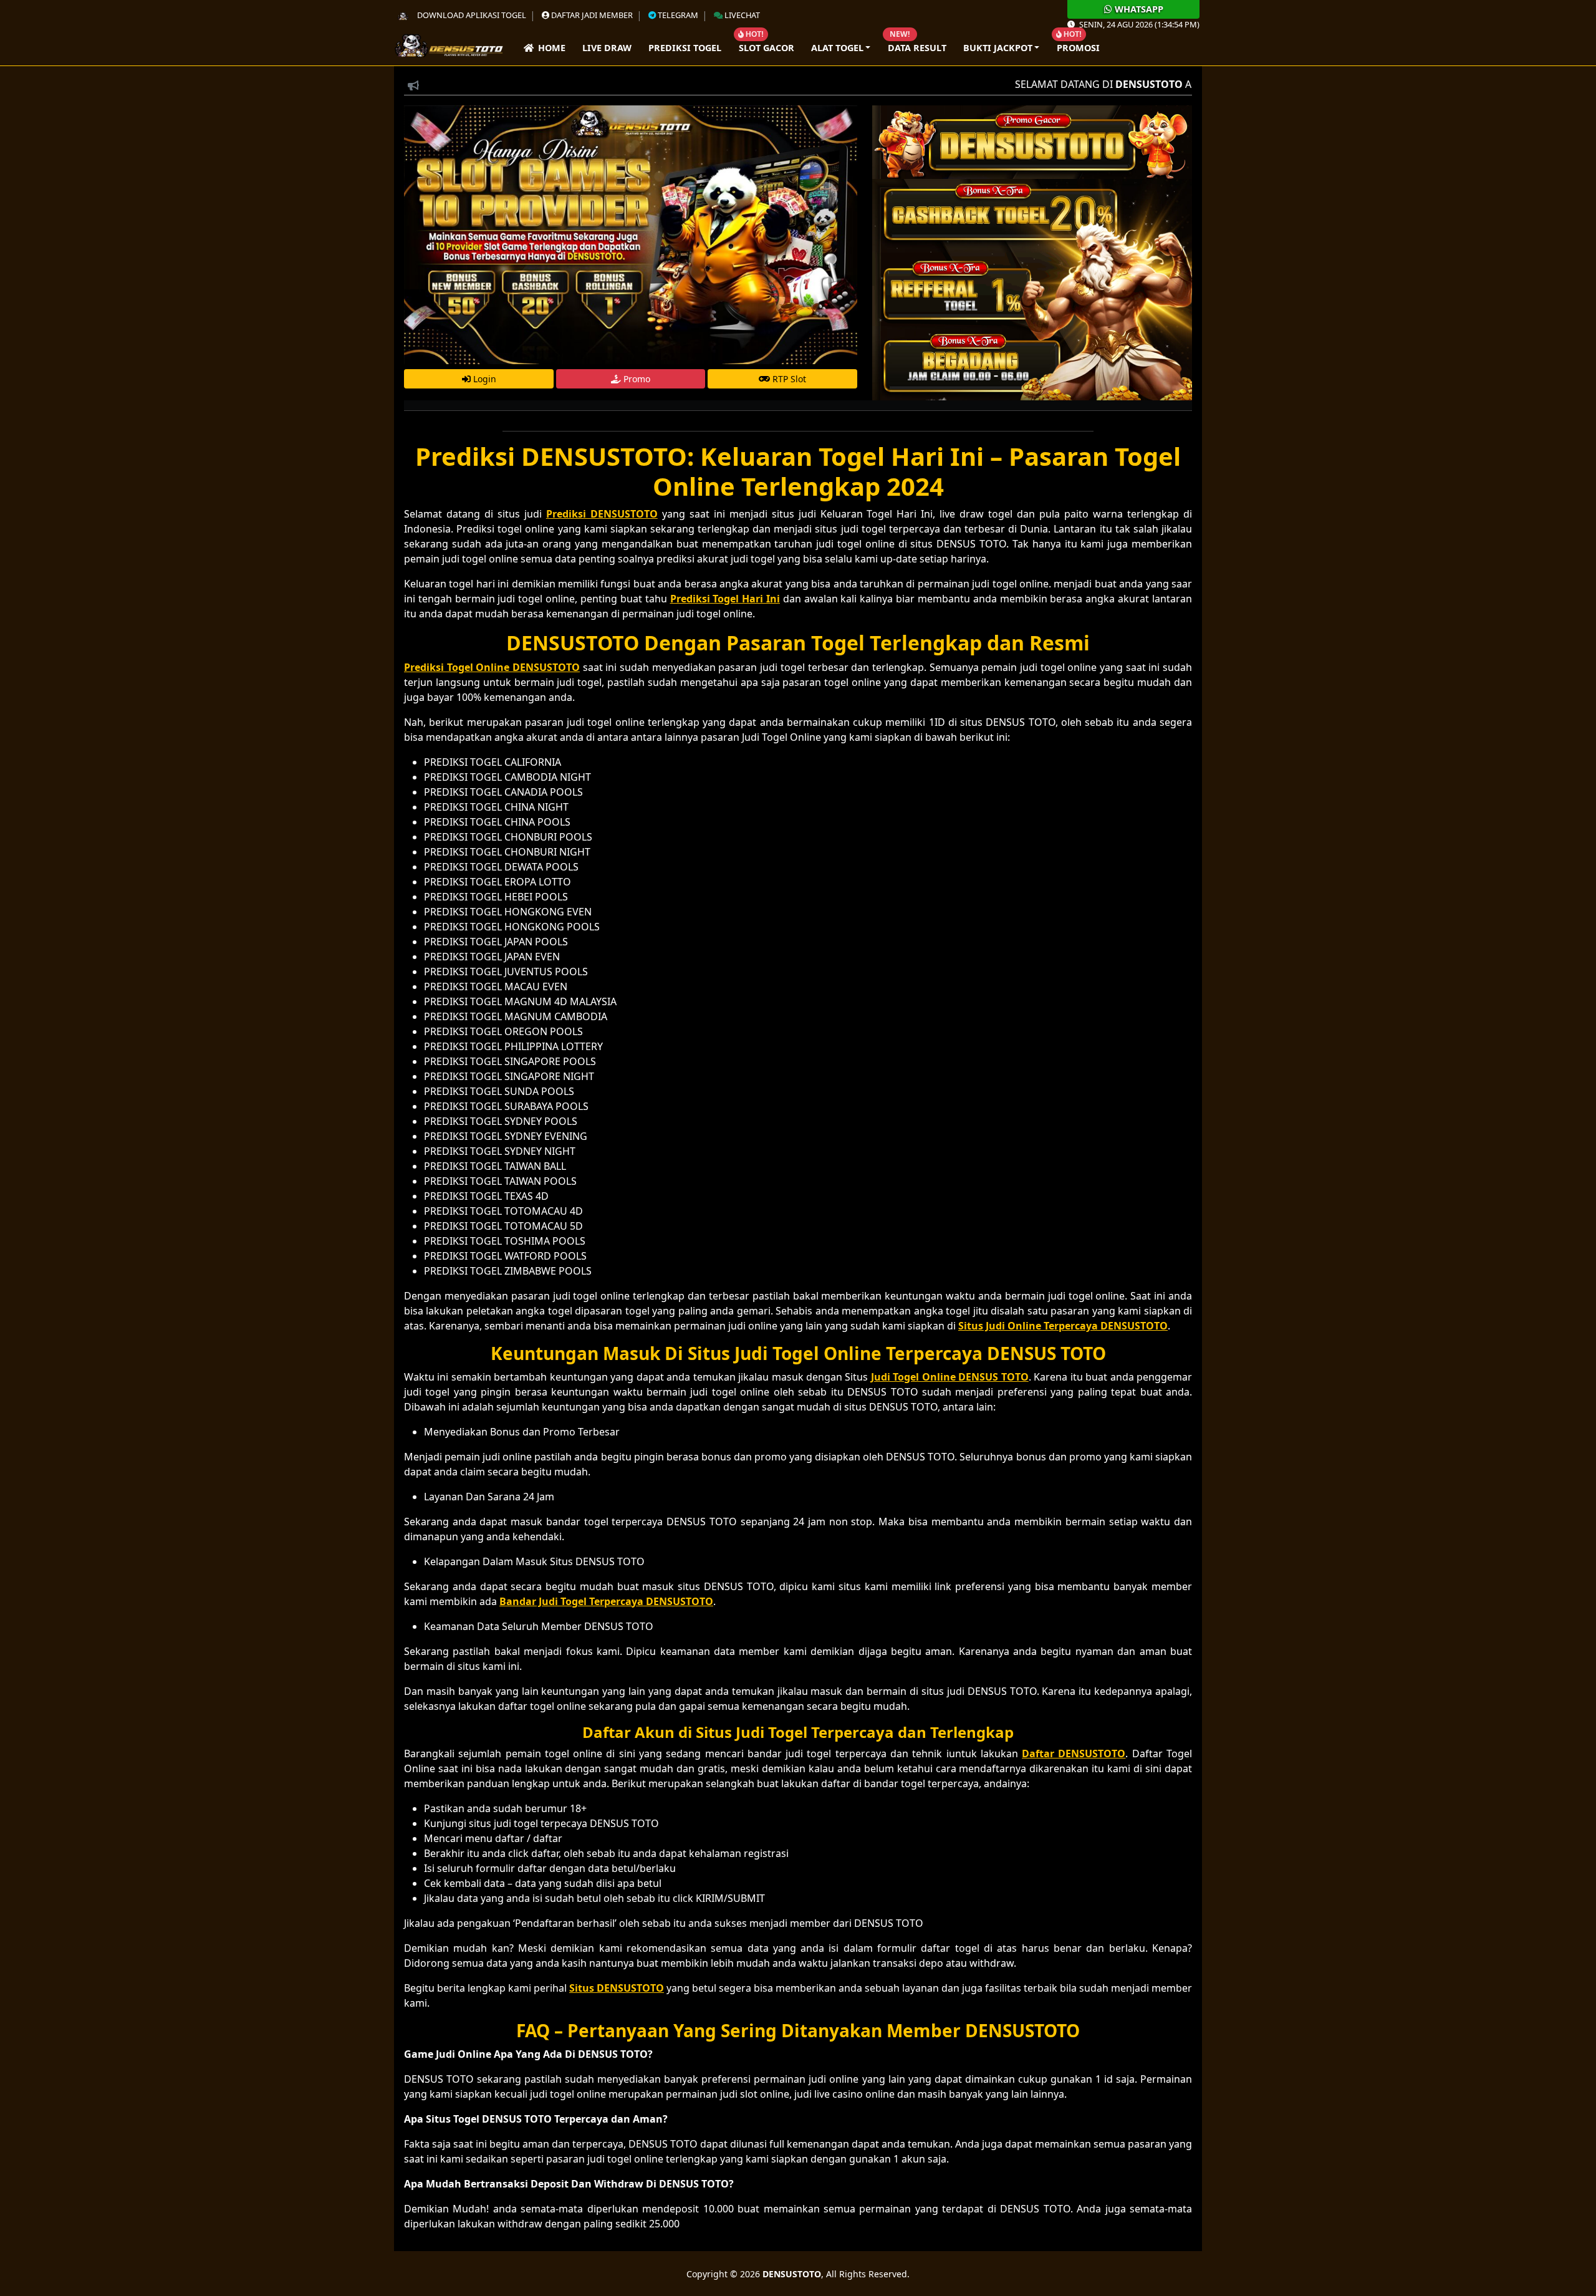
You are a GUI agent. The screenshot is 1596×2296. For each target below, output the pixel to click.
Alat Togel (837, 48)
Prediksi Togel (685, 48)
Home (550, 48)
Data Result (917, 48)
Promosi (1078, 48)
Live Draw (607, 48)
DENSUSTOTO (792, 2274)
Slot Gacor (767, 48)
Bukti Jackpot (998, 48)
